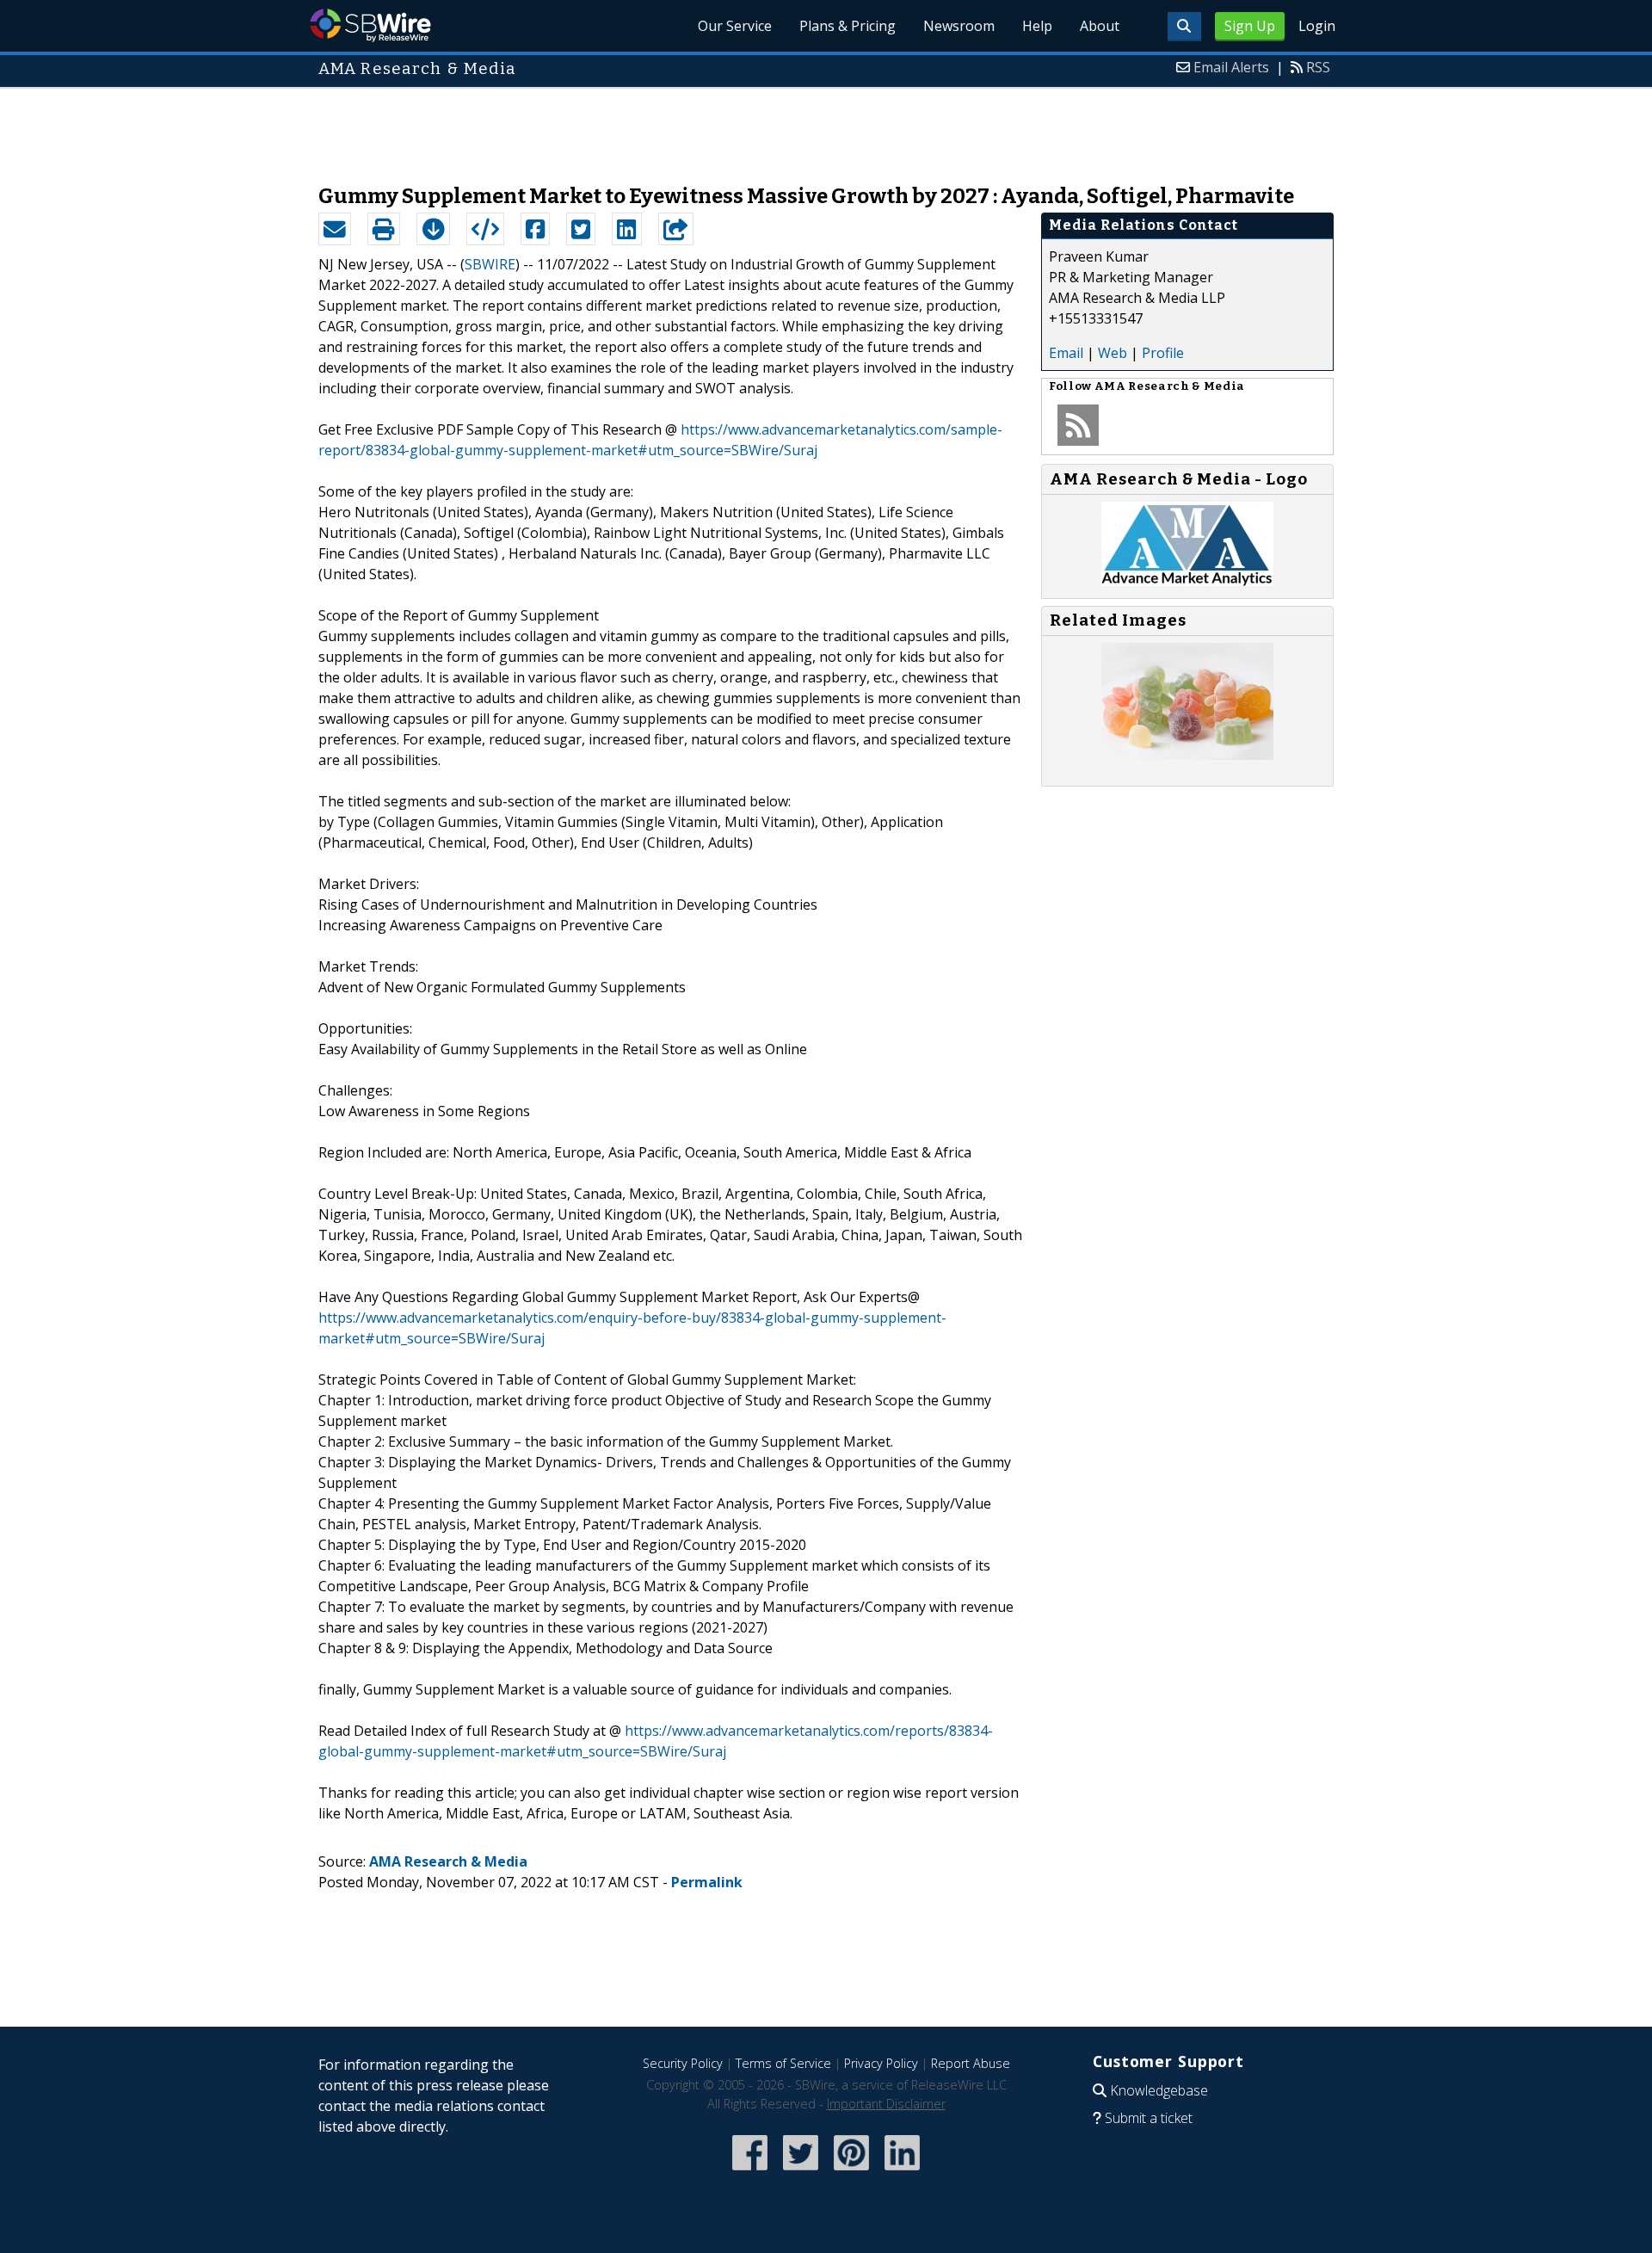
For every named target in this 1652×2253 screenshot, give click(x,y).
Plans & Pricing (848, 26)
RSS (1318, 67)
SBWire (370, 25)
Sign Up (1250, 26)
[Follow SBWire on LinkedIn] (902, 2172)
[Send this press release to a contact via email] (335, 229)
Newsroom (959, 26)
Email (1066, 353)
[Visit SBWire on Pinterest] (851, 2172)
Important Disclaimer (886, 2104)
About (1100, 26)
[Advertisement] (826, 127)
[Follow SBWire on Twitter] (801, 2172)
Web (1113, 353)
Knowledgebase (1159, 2090)
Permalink (707, 1882)
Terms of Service (783, 2063)
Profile (1163, 353)
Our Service (735, 26)
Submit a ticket (1149, 2118)
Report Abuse (971, 2063)
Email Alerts (1231, 67)
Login (1317, 26)
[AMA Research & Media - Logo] (1187, 581)
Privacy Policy (881, 2063)
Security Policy (683, 2063)
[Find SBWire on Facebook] (750, 2172)
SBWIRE (490, 264)
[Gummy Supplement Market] (1187, 755)
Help (1037, 26)
